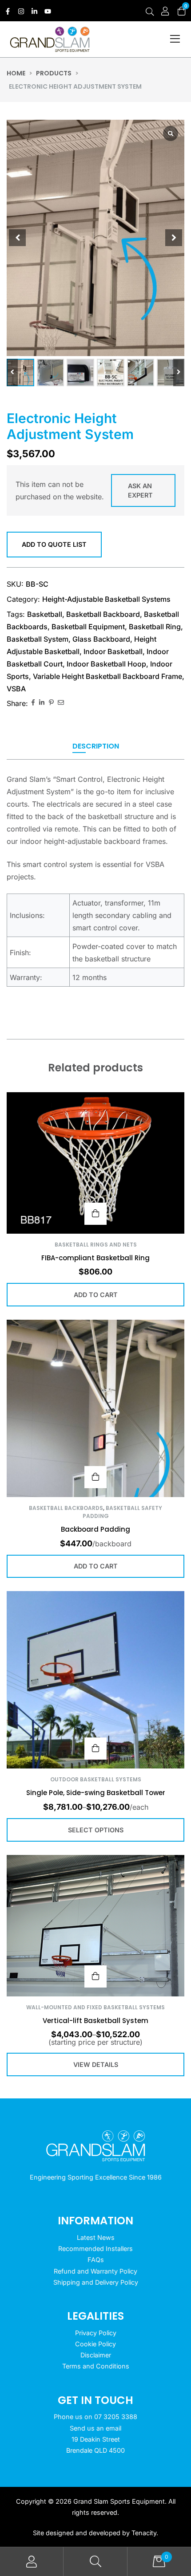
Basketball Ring (155, 627)
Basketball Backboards (66, 1508)
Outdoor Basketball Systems (96, 1779)
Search (95, 2562)
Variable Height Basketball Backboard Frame (107, 676)
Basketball (45, 614)
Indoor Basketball (113, 651)
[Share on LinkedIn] (42, 703)
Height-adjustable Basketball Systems (106, 599)
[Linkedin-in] (34, 11)
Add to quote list (54, 544)
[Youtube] (48, 11)
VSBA (16, 689)
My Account (32, 2562)
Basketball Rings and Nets (96, 1245)
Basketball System (38, 639)
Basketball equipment (88, 627)
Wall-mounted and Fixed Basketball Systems (95, 2007)
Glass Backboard (101, 639)
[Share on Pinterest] (51, 703)
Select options (95, 1749)
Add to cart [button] (95, 1214)
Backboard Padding (95, 1529)
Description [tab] (96, 747)
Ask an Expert (140, 491)
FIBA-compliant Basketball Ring (95, 1258)
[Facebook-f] (8, 11)
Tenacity (144, 2533)
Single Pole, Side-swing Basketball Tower (96, 1793)
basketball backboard (103, 614)
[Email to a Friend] (61, 703)
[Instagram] (21, 11)
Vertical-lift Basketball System (95, 2021)
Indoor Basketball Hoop (106, 664)
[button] (179, 372)
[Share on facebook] (33, 703)
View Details (95, 1976)
